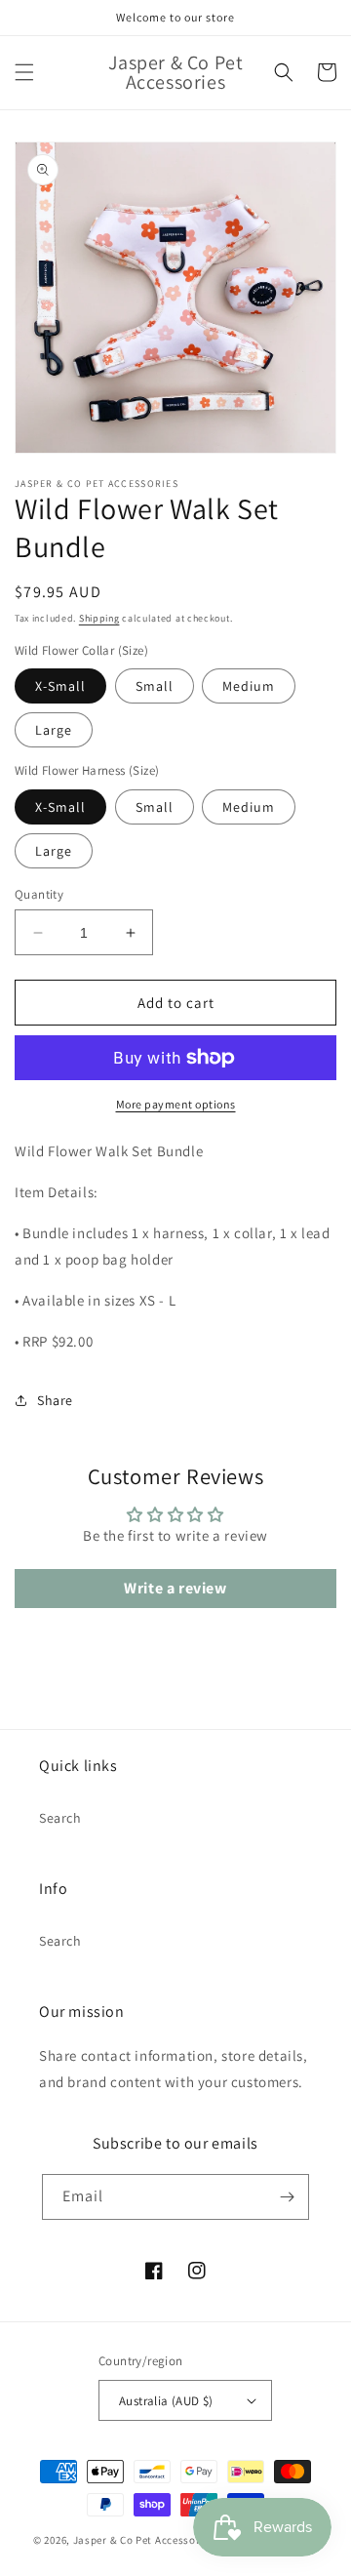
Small (155, 686)
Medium (249, 686)
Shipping (99, 618)
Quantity (39, 894)
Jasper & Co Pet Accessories (146, 2540)
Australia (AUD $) (166, 2401)
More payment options (176, 1104)
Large (54, 730)
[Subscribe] (287, 2197)
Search (60, 1818)
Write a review (175, 1588)
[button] (24, 72)
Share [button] (55, 1400)
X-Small (60, 686)
